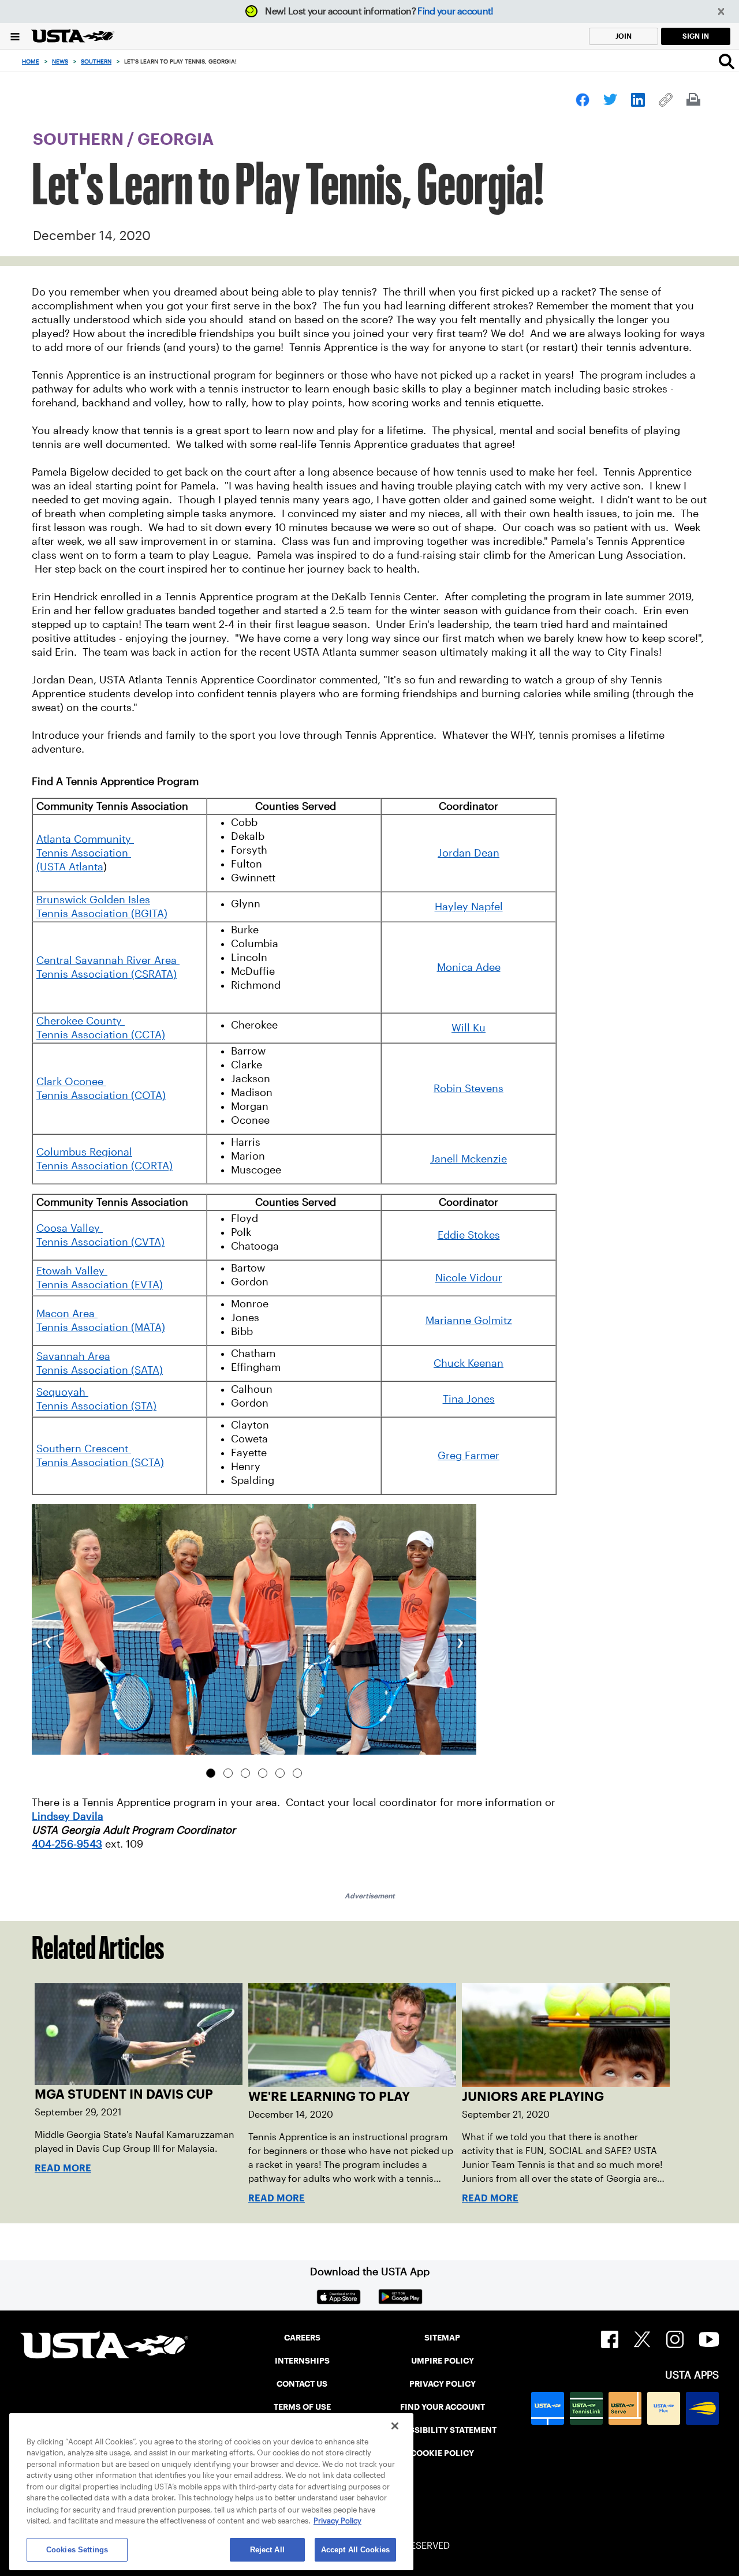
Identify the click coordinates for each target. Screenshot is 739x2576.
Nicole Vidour (469, 1278)
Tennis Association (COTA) (101, 1096)
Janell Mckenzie (469, 1159)
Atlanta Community (85, 839)
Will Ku (469, 1028)
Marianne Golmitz (469, 1321)
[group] (254, 1629)
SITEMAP (442, 2338)
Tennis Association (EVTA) (100, 1285)
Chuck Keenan (469, 1363)
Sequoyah (62, 1392)
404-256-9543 (67, 1844)
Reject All (267, 2550)
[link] (583, 100)
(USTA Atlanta (70, 867)
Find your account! (455, 11)
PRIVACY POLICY (443, 2384)
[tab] (211, 1773)
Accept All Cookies (355, 2550)
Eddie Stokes (469, 1235)
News (60, 61)
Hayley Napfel (469, 907)
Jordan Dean (469, 853)
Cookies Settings (77, 2550)
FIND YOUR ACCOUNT (443, 2407)
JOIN (624, 36)
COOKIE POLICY (442, 2453)
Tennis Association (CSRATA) (107, 974)
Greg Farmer (469, 1456)
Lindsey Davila (68, 1816)
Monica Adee (469, 967)
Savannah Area (73, 1356)
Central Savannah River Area (108, 960)
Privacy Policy (337, 2521)
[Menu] (15, 36)
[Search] (727, 61)
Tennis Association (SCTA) (100, 1463)
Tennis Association (84, 853)
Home (31, 61)
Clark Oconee (71, 1082)
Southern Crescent (84, 1449)
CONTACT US (302, 2384)
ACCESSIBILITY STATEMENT (442, 2430)
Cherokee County (81, 1021)
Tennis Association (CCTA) (101, 1035)
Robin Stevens (469, 1089)
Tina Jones (469, 1399)
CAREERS (302, 2338)
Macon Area (67, 1314)
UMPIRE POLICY (443, 2361)
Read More (63, 2168)
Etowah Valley (72, 1271)
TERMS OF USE (302, 2407)
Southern (96, 61)
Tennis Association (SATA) (100, 1370)
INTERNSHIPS (302, 2361)
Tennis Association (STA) (96, 1406)
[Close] (395, 2426)
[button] (721, 12)
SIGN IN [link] (696, 36)
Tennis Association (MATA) (101, 1328)
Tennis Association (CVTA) (100, 1242)
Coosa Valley (70, 1228)
